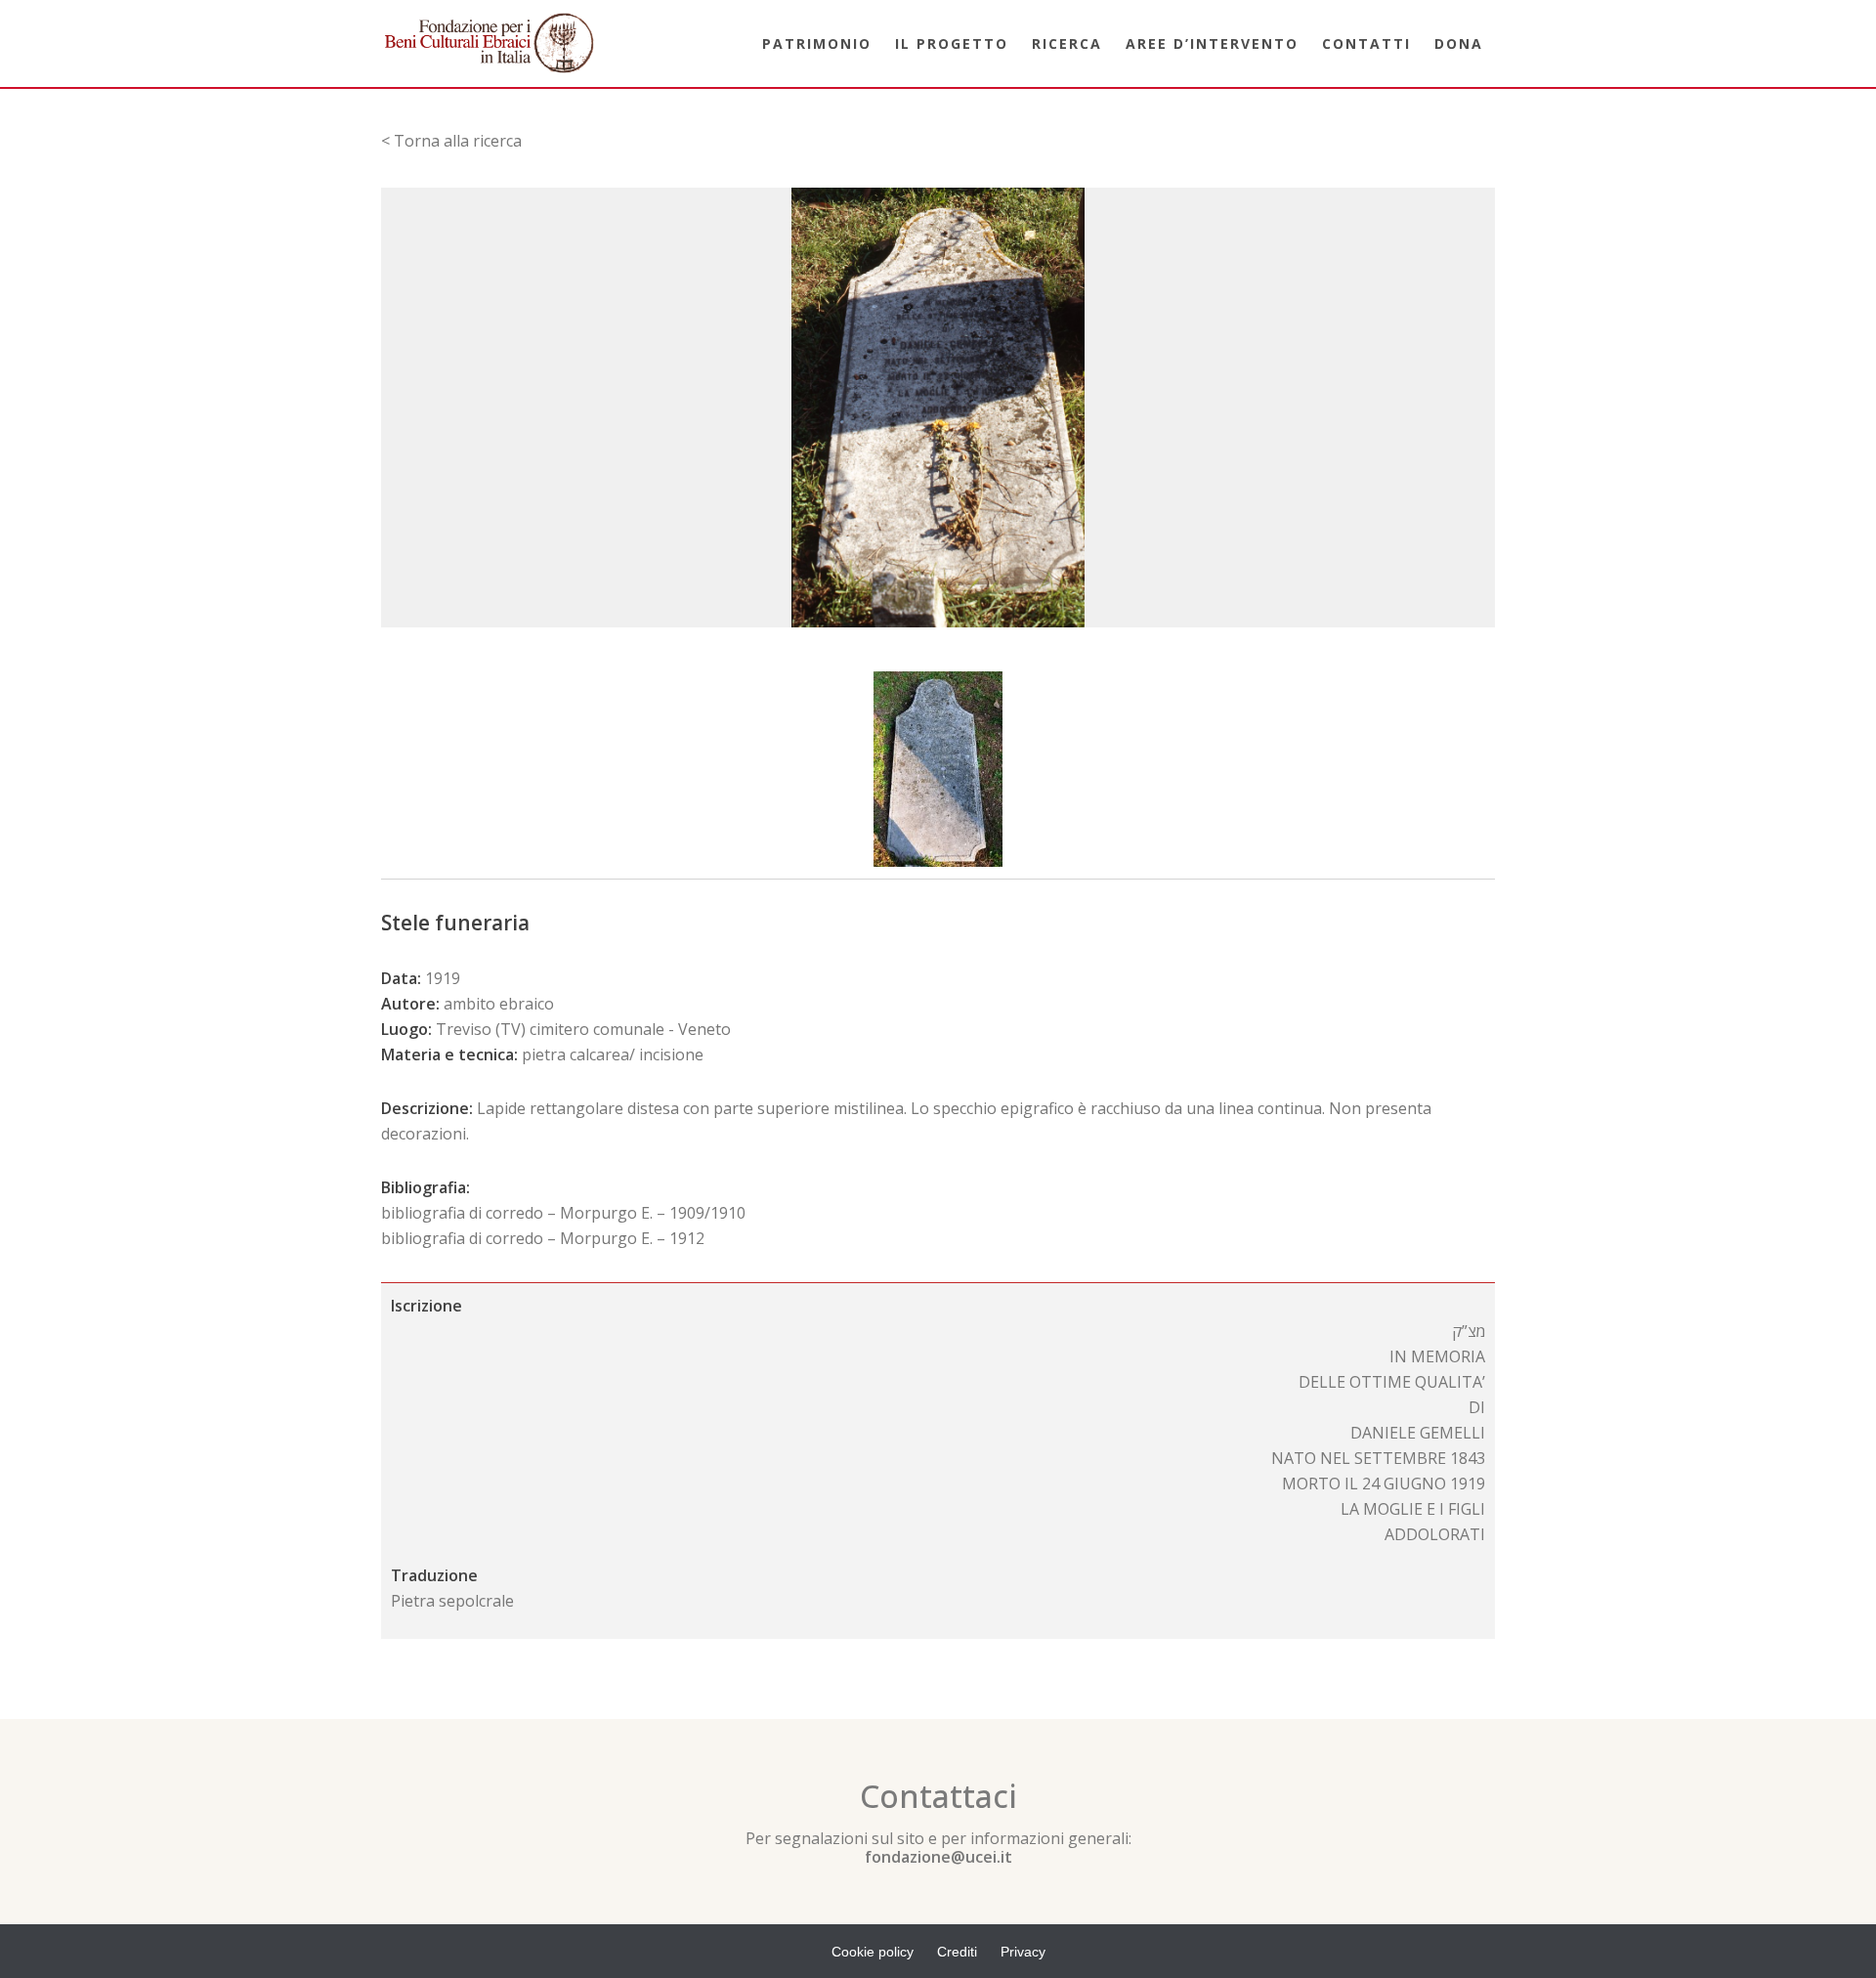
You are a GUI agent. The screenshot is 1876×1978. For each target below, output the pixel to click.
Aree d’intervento (1212, 43)
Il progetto (952, 43)
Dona (1459, 43)
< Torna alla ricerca (451, 141)
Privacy (1023, 1952)
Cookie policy (873, 1952)
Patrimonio (817, 43)
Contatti (1366, 43)
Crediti (957, 1952)
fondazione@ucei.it (938, 1857)
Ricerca (1067, 43)
